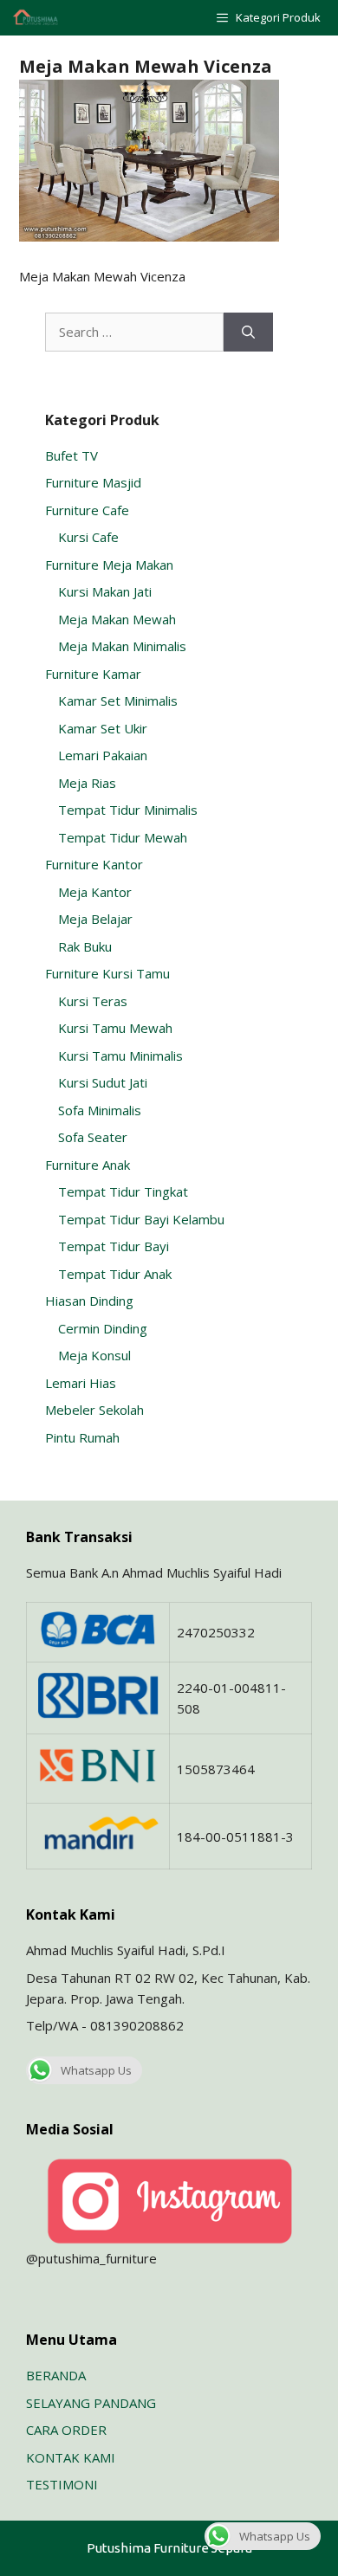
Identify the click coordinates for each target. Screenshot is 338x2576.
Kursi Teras (93, 1001)
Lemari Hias (81, 1383)
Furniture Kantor (94, 864)
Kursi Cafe (88, 537)
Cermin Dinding (103, 1328)
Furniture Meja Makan (109, 565)
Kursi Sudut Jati (103, 1082)
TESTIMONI (62, 2484)
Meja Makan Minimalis (122, 646)
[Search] (248, 332)
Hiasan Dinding (89, 1301)
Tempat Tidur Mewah (123, 837)
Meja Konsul (94, 1355)
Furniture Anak (88, 1165)
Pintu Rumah (82, 1437)
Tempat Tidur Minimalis (128, 810)
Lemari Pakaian (103, 755)
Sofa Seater (93, 1137)
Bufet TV (71, 455)
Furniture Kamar (93, 674)
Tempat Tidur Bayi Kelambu (141, 1219)
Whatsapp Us (96, 2070)
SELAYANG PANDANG (91, 2403)
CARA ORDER (66, 2430)
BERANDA (56, 2375)
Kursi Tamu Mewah (115, 1028)
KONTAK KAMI (71, 2457)
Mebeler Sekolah (94, 1410)
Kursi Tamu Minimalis (120, 1056)
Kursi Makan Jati (105, 591)
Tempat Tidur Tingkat (123, 1191)
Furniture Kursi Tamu (107, 973)
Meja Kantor (95, 892)
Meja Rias (87, 783)
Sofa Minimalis (100, 1110)
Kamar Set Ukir (103, 728)
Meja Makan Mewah (117, 619)
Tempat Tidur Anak (115, 1274)
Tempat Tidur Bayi (114, 1246)
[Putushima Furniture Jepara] (36, 18)
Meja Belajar (95, 919)
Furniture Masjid (93, 482)
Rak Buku (85, 946)
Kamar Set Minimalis (118, 700)
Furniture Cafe (87, 510)
